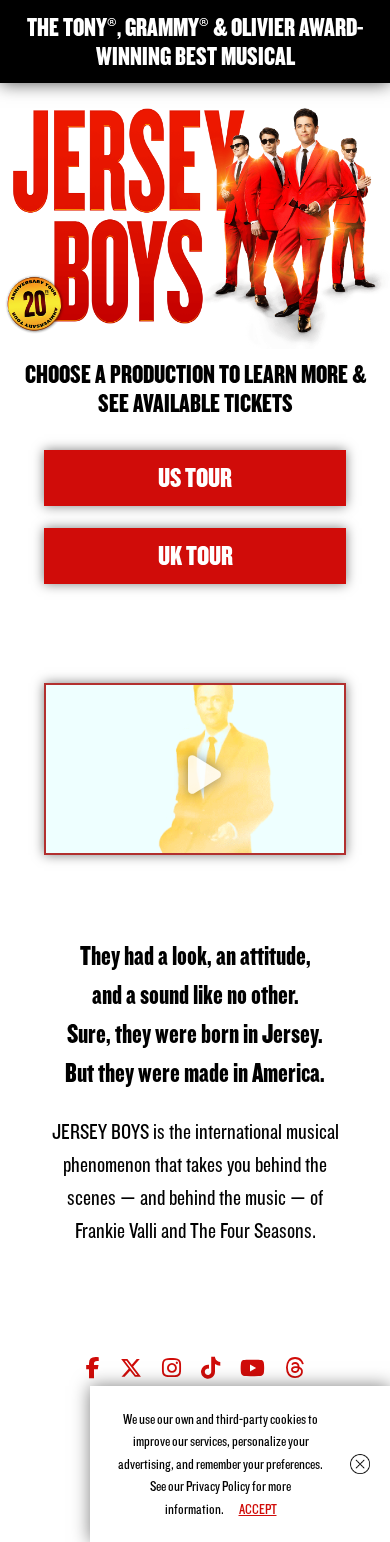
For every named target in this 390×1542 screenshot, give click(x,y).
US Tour (195, 477)
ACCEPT (258, 1509)
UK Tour (195, 555)
